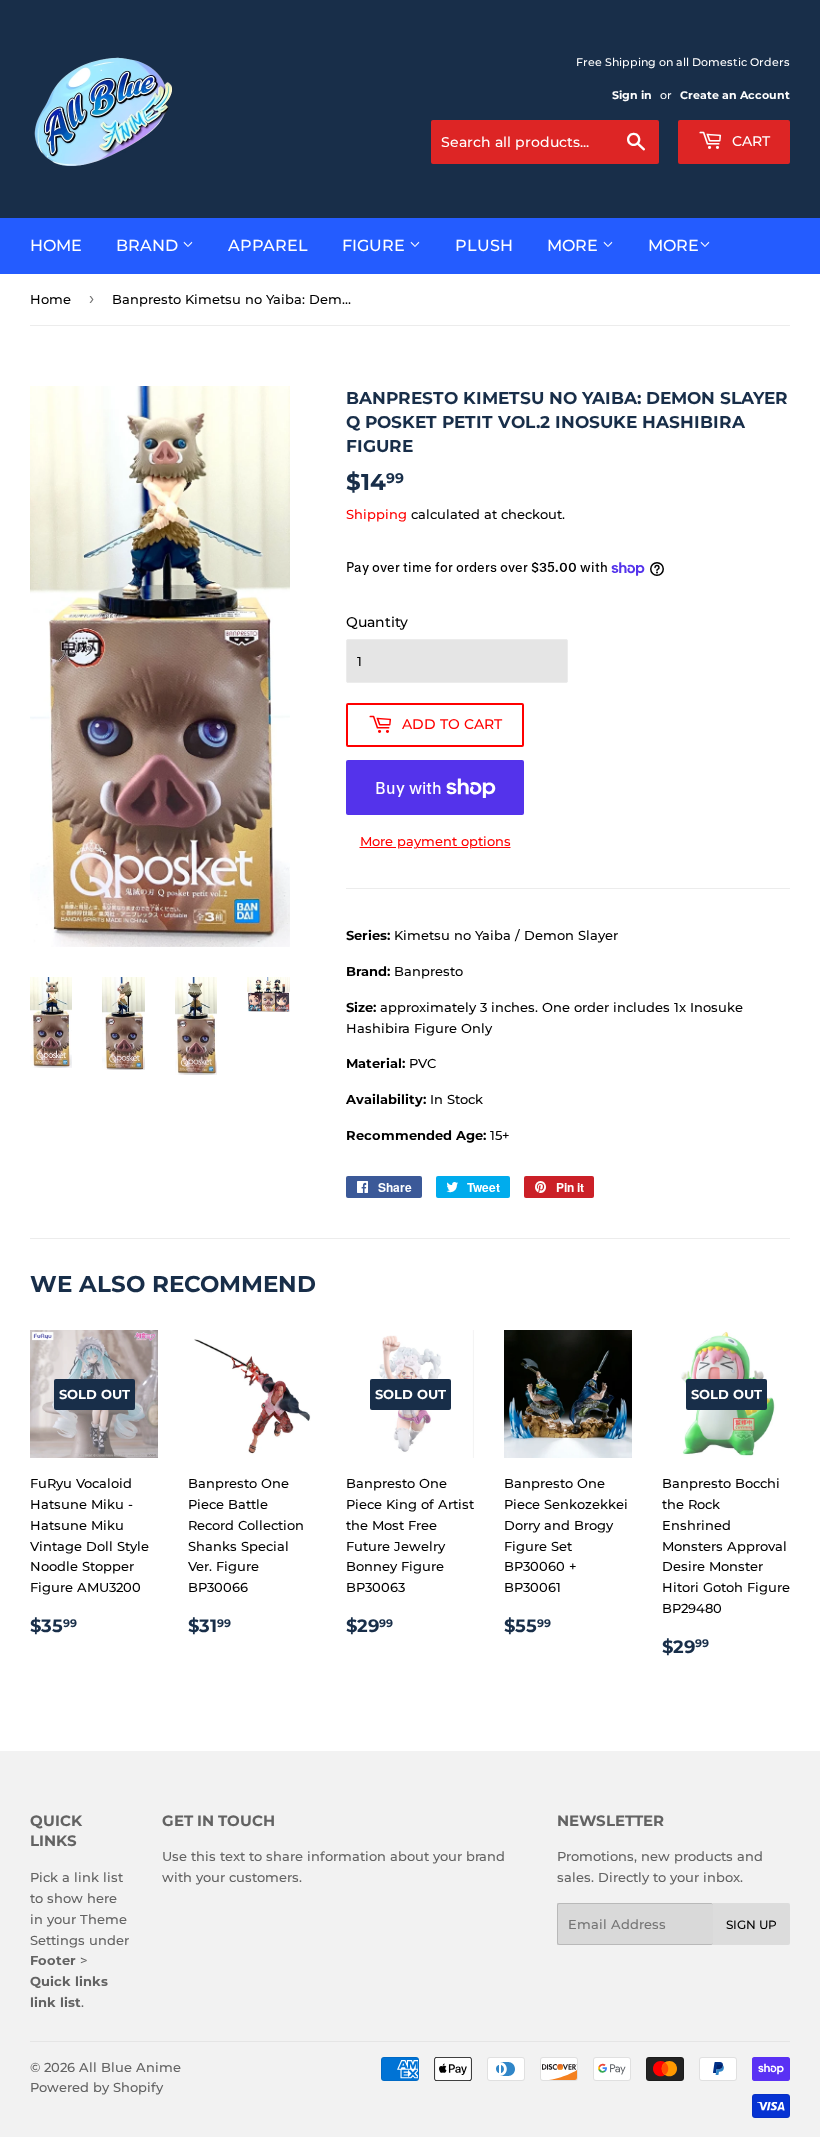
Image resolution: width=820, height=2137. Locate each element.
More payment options (435, 841)
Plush (484, 245)
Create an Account (735, 95)
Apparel (268, 245)
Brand (149, 245)
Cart (749, 141)
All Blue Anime (130, 2067)
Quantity (377, 622)
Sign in (632, 95)
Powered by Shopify (96, 2087)
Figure (375, 245)
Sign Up (751, 1924)
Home (56, 245)
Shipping (376, 514)
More (574, 245)
